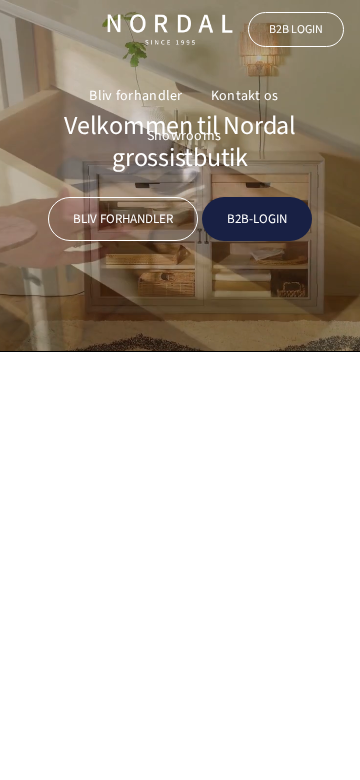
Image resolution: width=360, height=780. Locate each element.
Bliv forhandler (135, 96)
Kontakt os (245, 96)
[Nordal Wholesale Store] (170, 29)
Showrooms (184, 136)
